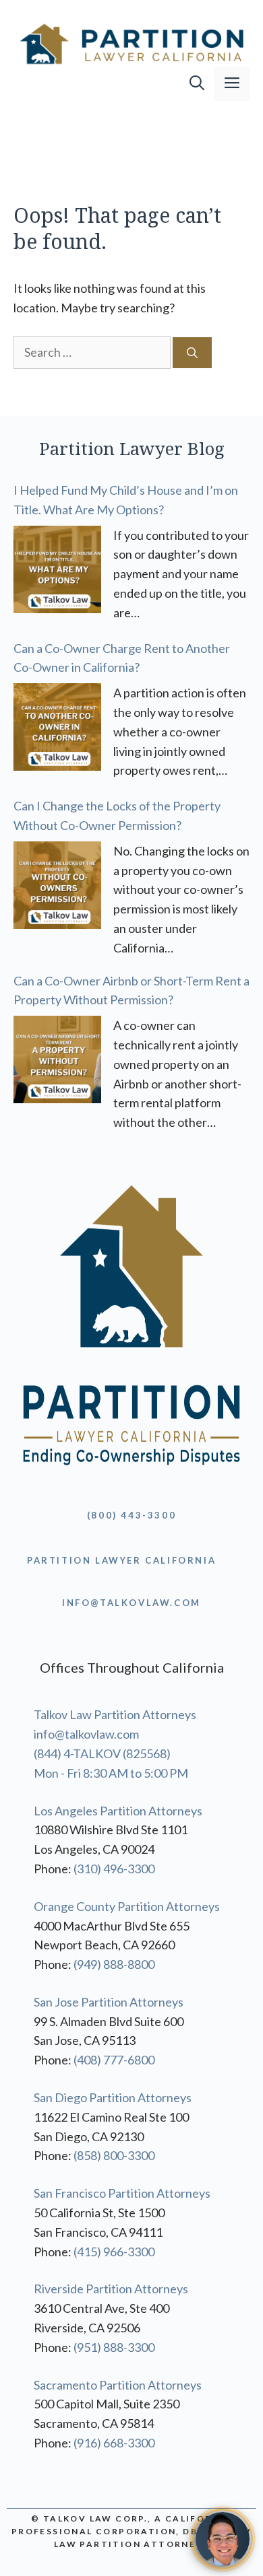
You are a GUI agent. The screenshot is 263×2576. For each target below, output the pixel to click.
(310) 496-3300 (114, 1869)
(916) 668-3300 (114, 2443)
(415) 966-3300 (114, 2252)
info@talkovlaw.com (86, 1734)
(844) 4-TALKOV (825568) (102, 1753)
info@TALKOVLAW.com (131, 1603)
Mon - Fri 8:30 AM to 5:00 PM (111, 1773)
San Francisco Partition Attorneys (122, 2193)
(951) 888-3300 (114, 2347)
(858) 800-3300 (114, 2155)
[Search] (192, 353)
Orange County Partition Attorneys (127, 1906)
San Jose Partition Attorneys (109, 2002)
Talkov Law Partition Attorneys (115, 1714)
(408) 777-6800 (114, 2060)
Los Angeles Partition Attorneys (118, 1811)
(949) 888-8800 (114, 1964)
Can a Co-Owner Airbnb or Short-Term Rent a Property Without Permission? (131, 990)
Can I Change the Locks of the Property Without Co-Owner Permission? (117, 815)
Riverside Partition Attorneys (111, 2289)
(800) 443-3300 (131, 1515)
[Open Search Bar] (197, 84)
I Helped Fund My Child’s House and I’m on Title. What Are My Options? (126, 500)
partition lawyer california (121, 1560)
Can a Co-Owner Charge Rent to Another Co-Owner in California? (122, 658)
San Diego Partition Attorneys (113, 2097)
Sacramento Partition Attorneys (118, 2385)
